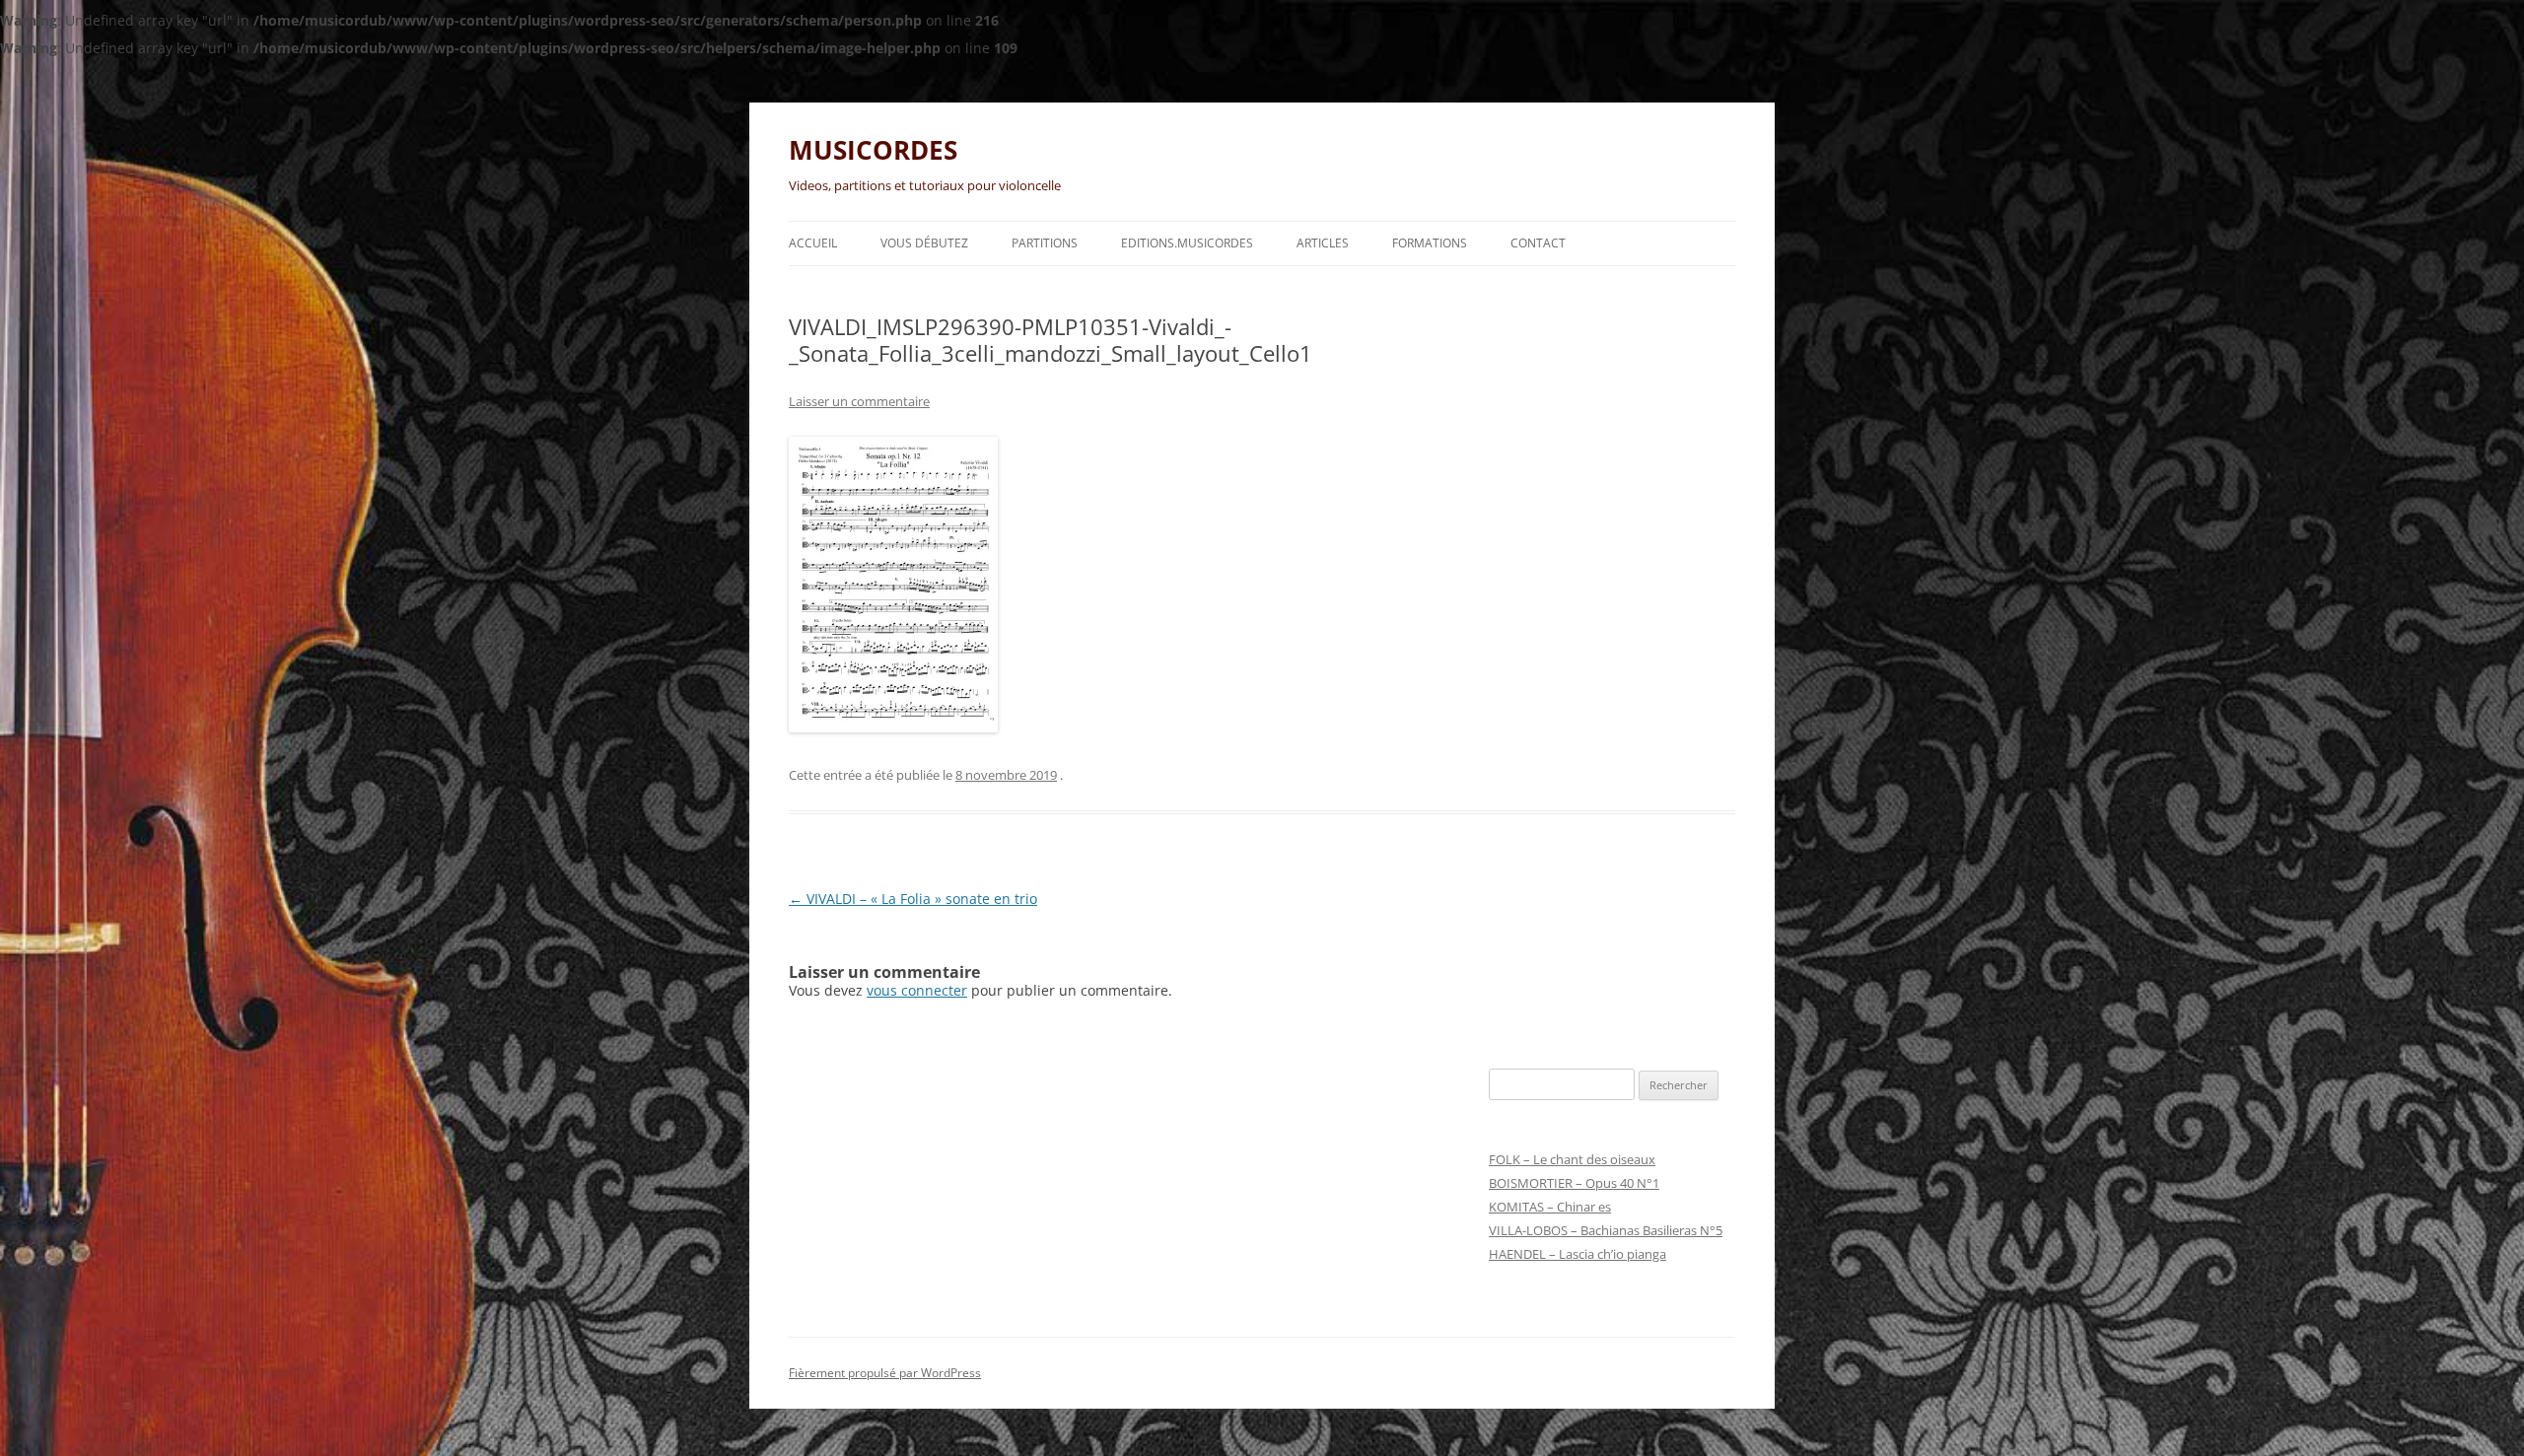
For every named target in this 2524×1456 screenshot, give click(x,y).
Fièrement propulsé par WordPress (885, 1373)
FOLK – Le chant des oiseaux (1572, 1159)
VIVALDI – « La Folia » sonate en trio (913, 899)
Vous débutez (924, 243)
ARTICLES (1323, 243)
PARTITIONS (1045, 243)
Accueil (813, 243)
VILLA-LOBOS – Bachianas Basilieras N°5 (1606, 1230)
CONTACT (1538, 243)
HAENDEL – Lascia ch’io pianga (1577, 1254)
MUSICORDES (873, 150)
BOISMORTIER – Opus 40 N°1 (1574, 1183)
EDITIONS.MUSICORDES (1187, 243)
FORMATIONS (1430, 243)
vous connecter (917, 990)
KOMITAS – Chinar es (1550, 1207)
